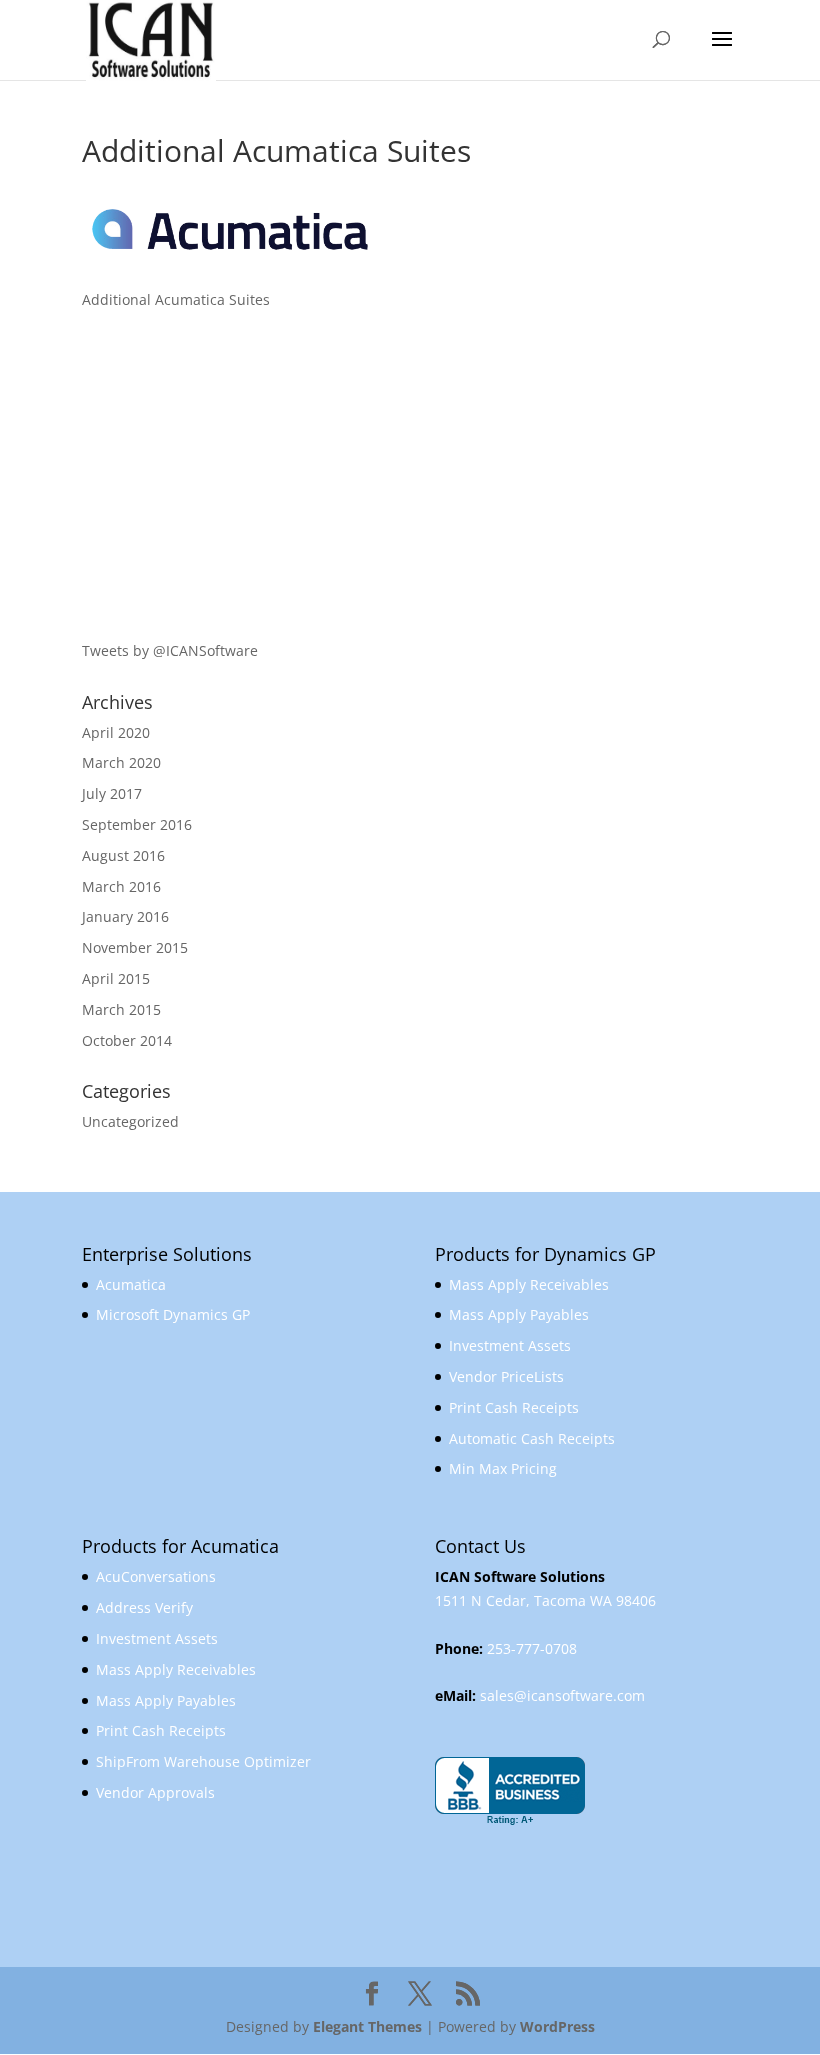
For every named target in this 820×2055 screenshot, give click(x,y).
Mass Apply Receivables (529, 1284)
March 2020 (121, 762)
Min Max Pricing (503, 1468)
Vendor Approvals (155, 1792)
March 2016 (121, 886)
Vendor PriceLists (506, 1376)
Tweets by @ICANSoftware (170, 650)
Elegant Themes (367, 2026)
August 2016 (123, 855)
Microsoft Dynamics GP (173, 1314)
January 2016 (125, 916)
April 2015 (116, 978)
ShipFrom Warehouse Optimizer (203, 1761)
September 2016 (137, 824)
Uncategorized (130, 1121)
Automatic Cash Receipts (532, 1438)
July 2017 (112, 793)
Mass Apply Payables (519, 1314)
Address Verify (144, 1607)
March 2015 (121, 1009)
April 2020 (116, 732)
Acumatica (131, 1284)
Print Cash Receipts (514, 1407)
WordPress (557, 2026)
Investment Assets (510, 1345)
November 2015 (135, 947)
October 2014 (127, 1040)
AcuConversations (156, 1576)
